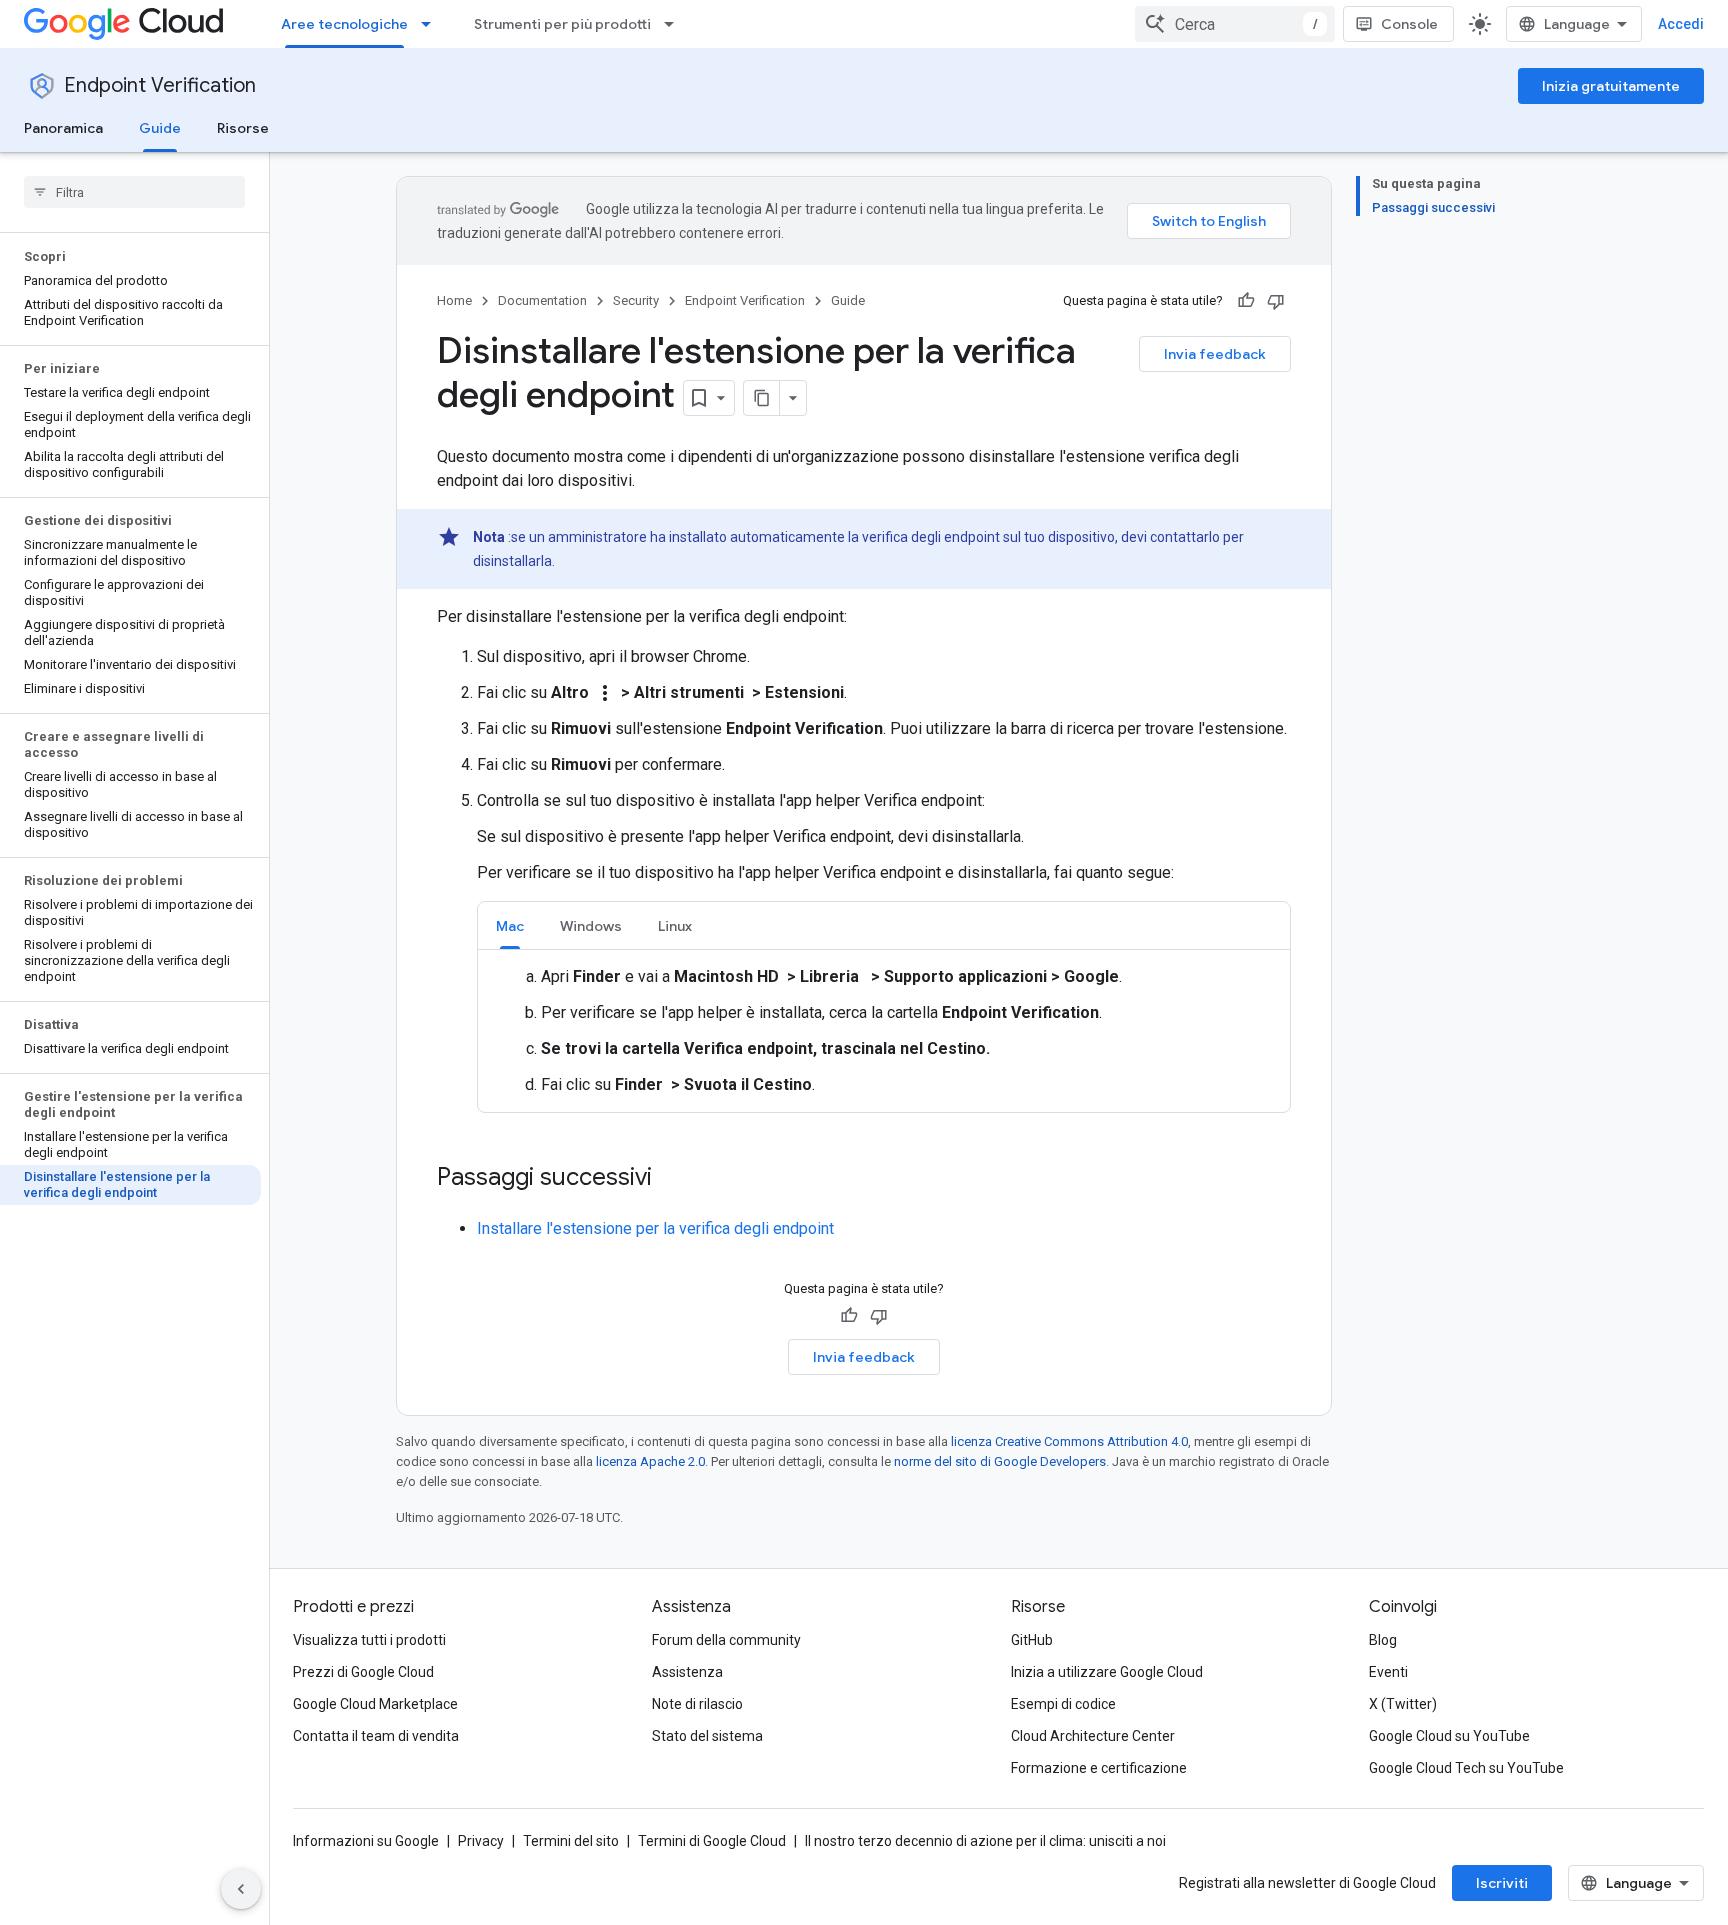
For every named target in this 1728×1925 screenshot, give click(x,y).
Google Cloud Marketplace (375, 1704)
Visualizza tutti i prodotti (369, 1640)
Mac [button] (510, 926)
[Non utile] (1276, 301)
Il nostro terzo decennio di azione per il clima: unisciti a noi (985, 1841)
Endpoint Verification (160, 85)
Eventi (1388, 1672)
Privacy (481, 1841)
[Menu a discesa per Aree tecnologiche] (432, 24)
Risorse (243, 128)
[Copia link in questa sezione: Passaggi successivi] (672, 1179)
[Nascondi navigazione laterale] (241, 1889)
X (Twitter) (1403, 1704)
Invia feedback (1215, 354)
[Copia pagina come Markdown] (762, 398)
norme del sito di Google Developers (1000, 1461)
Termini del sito (571, 1841)
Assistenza (687, 1672)
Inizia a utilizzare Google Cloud (1107, 1672)
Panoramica (63, 128)
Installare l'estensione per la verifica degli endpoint (655, 1228)
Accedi (1681, 24)
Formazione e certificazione (1099, 1768)
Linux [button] (675, 926)
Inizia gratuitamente (1611, 86)
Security (636, 300)
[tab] (510, 925)
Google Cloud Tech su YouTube (1466, 1768)
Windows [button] (591, 926)
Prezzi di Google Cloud (363, 1672)
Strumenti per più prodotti (562, 24)
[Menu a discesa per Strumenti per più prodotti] (675, 24)
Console (1409, 24)
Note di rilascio (697, 1704)
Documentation (542, 300)
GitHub (1032, 1640)
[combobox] (1235, 24)
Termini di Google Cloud (712, 1841)
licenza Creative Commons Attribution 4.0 (1069, 1441)
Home (454, 300)
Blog (1383, 1640)
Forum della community (726, 1640)
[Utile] (1246, 301)
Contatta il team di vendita (376, 1736)
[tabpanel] (884, 1031)
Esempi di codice (1063, 1704)
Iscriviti (1502, 1883)
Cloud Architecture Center (1093, 1736)
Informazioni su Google (366, 1841)
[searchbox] (134, 192)
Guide (160, 128)
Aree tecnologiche (344, 24)
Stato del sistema (707, 1736)
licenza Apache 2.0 (650, 1461)
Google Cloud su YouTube (1449, 1736)
